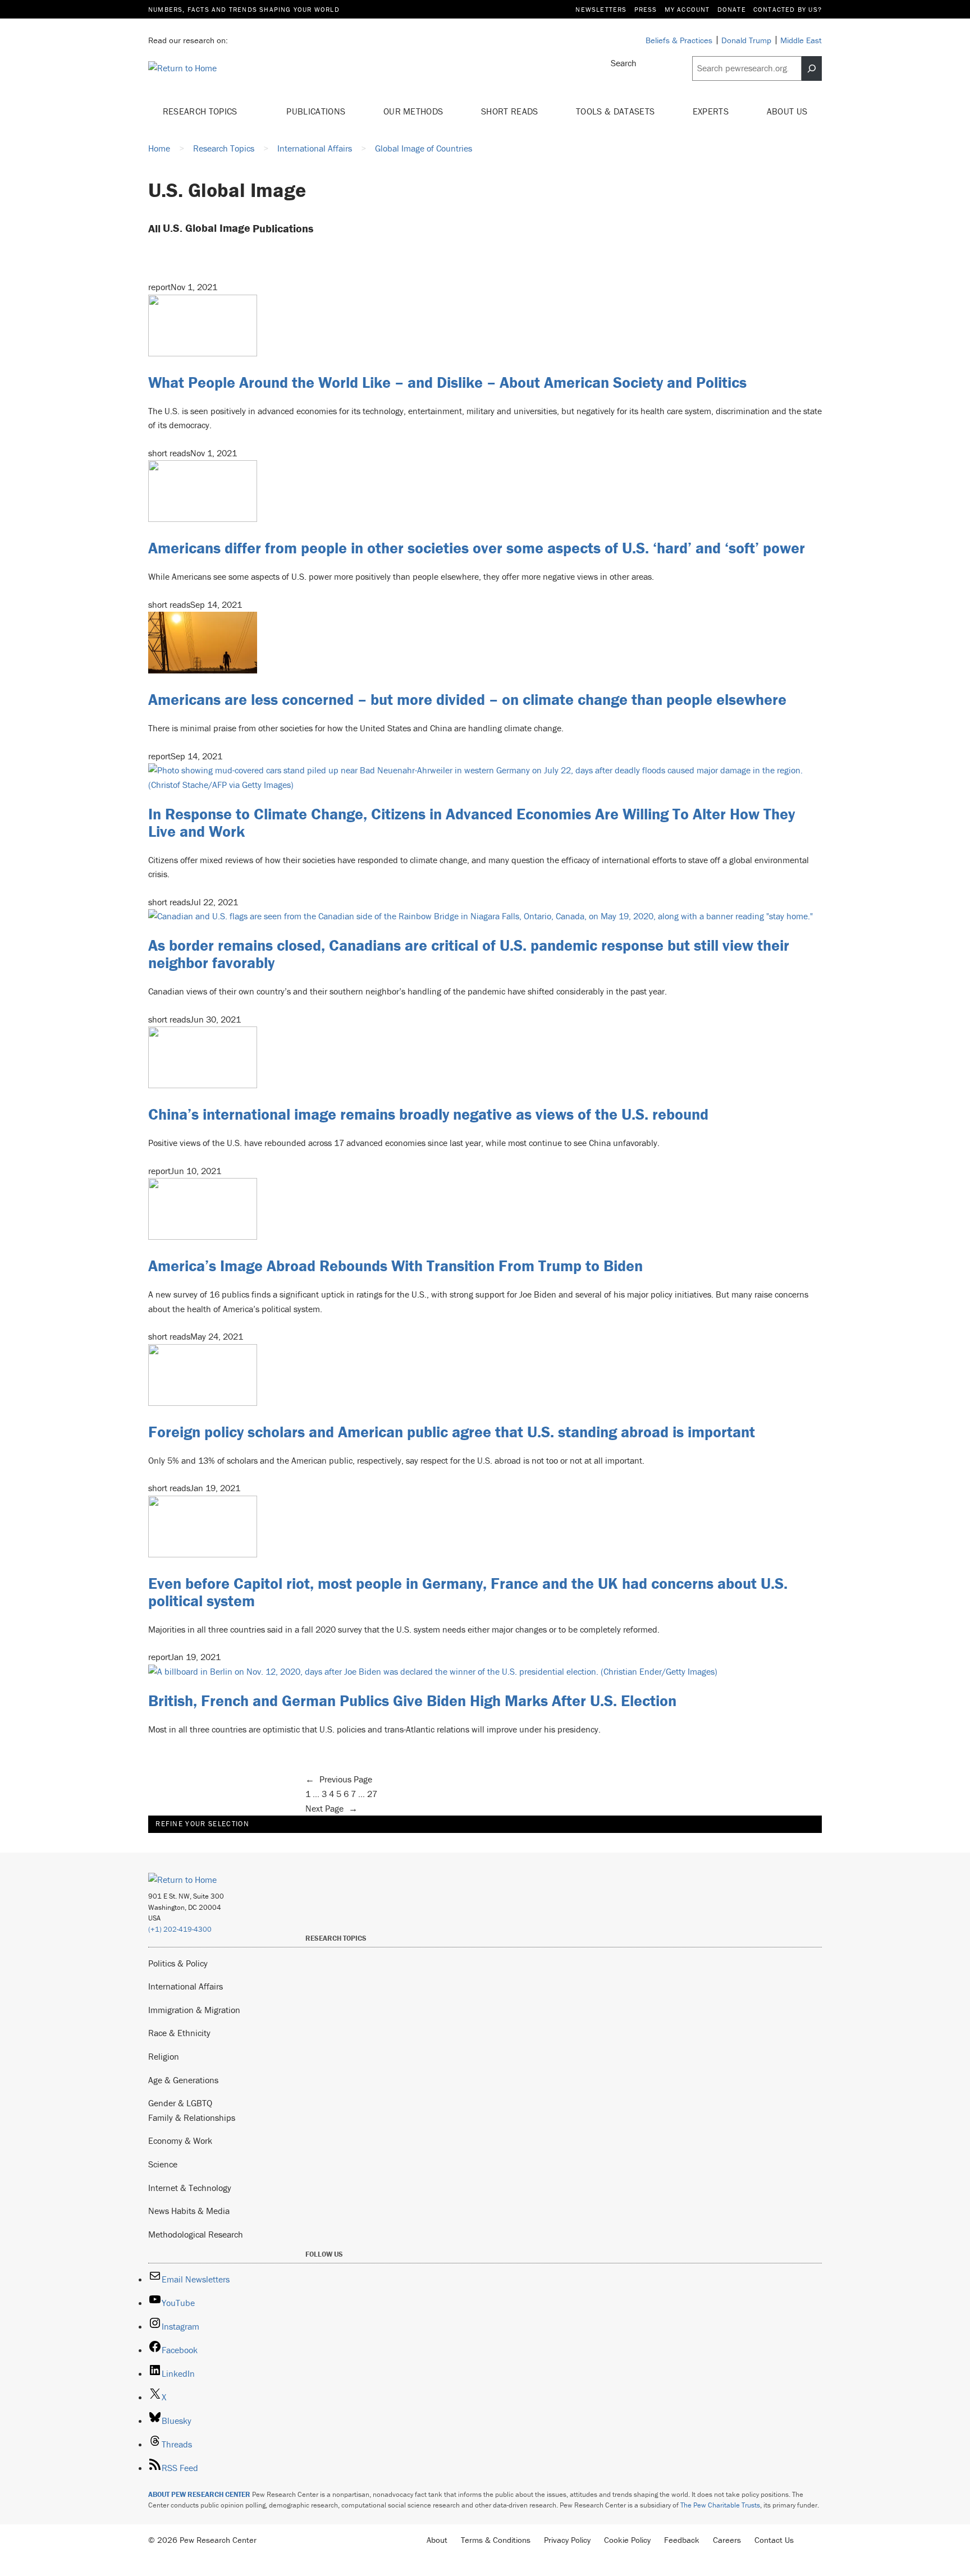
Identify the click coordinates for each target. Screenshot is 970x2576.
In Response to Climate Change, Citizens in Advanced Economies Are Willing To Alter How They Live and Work (472, 822)
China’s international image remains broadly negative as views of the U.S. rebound (428, 1114)
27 (372, 1794)
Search (624, 63)
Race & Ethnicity (179, 2033)
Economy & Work (180, 2140)
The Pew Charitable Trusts (720, 2505)
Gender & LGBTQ (180, 2103)
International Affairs (186, 1986)
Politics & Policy (178, 1963)
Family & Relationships (192, 2117)
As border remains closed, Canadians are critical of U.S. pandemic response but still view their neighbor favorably (469, 954)
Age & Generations (183, 2080)
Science (163, 2164)
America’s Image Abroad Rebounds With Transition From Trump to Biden (395, 1266)
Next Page (331, 1808)
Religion (164, 2056)
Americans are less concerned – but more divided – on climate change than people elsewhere (467, 699)
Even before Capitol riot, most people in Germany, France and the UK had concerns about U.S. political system (468, 1592)
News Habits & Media (189, 2211)
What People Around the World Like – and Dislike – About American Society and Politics (447, 382)
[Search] (812, 68)
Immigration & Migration (194, 2010)
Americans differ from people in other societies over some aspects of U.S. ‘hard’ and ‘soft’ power (477, 548)
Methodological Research (196, 2234)
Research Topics (201, 111)
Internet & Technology (190, 2188)
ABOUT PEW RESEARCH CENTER (199, 2494)
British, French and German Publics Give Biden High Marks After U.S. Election (412, 1700)
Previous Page (339, 1779)
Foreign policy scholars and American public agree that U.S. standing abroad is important (452, 1432)
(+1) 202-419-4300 (180, 1929)
